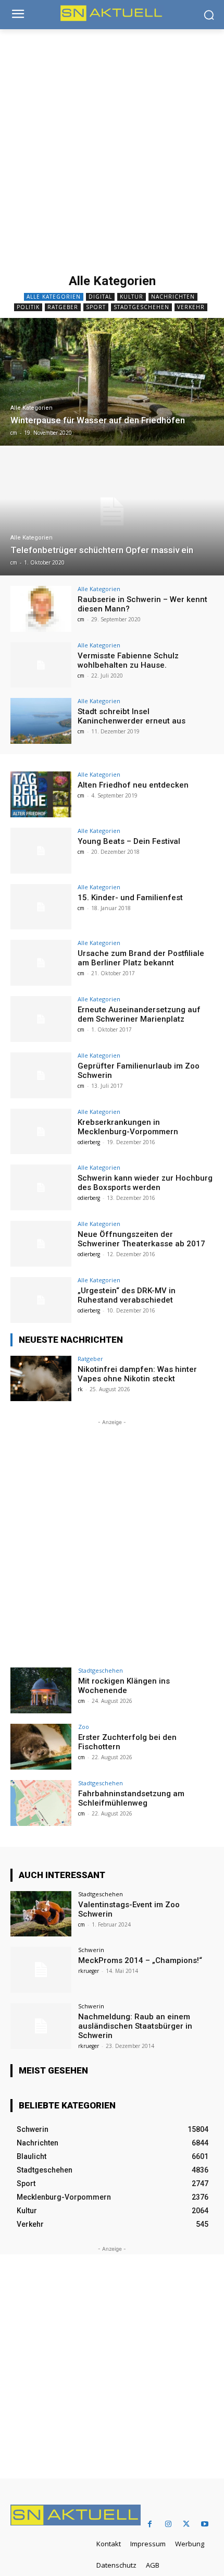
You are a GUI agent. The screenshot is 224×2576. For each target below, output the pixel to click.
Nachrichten (173, 297)
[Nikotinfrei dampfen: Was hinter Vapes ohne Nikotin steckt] (41, 1379)
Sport (96, 307)
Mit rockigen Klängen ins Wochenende (124, 1686)
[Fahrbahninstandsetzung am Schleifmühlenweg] (41, 1803)
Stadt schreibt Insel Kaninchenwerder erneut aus (132, 716)
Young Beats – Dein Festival (129, 841)
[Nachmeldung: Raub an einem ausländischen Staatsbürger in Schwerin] (41, 2026)
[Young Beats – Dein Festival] (41, 851)
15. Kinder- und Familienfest (130, 898)
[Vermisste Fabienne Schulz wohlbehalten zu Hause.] (41, 665)
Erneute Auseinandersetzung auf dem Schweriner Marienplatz (139, 1014)
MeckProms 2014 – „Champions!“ (140, 1960)
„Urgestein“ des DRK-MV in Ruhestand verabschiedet (127, 1295)
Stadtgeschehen (141, 307)
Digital (100, 297)
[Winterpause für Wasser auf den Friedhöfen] (112, 382)
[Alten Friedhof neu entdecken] (41, 794)
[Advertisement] (112, 147)
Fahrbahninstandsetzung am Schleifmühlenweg (131, 1798)
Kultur (132, 297)
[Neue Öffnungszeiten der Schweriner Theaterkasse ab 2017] (41, 1244)
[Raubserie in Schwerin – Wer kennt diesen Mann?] (41, 609)
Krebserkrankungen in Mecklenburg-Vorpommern (128, 1127)
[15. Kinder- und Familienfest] (41, 907)
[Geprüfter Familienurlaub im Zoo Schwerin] (41, 1075)
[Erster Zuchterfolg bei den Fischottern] (41, 1747)
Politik (28, 307)
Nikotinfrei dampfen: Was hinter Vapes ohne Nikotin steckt (137, 1374)
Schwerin (91, 1950)
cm (81, 619)
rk (80, 1389)
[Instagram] (168, 2524)
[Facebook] (150, 2524)
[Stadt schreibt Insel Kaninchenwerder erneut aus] (41, 721)
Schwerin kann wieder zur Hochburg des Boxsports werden (145, 1183)
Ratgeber (63, 307)
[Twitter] (186, 2524)
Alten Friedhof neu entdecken (133, 785)
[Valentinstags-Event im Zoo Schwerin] (41, 1914)
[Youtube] (204, 2524)
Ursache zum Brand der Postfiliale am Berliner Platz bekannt (141, 958)
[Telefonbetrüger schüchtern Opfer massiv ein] (112, 512)
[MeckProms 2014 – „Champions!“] (41, 1970)
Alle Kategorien (54, 297)
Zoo (84, 1727)
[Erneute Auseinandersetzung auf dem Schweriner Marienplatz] (41, 1019)
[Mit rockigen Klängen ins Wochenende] (41, 1690)
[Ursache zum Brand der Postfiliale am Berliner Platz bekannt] (41, 963)
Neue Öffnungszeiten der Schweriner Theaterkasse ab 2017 (141, 1239)
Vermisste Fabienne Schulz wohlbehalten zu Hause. (128, 660)
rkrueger (89, 1971)
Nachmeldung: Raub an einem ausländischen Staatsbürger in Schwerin (135, 2026)
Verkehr (191, 307)
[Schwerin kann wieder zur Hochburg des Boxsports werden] (41, 1187)
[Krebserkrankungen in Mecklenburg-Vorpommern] (41, 1132)
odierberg (89, 1142)
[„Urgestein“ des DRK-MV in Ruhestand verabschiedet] (41, 1300)
